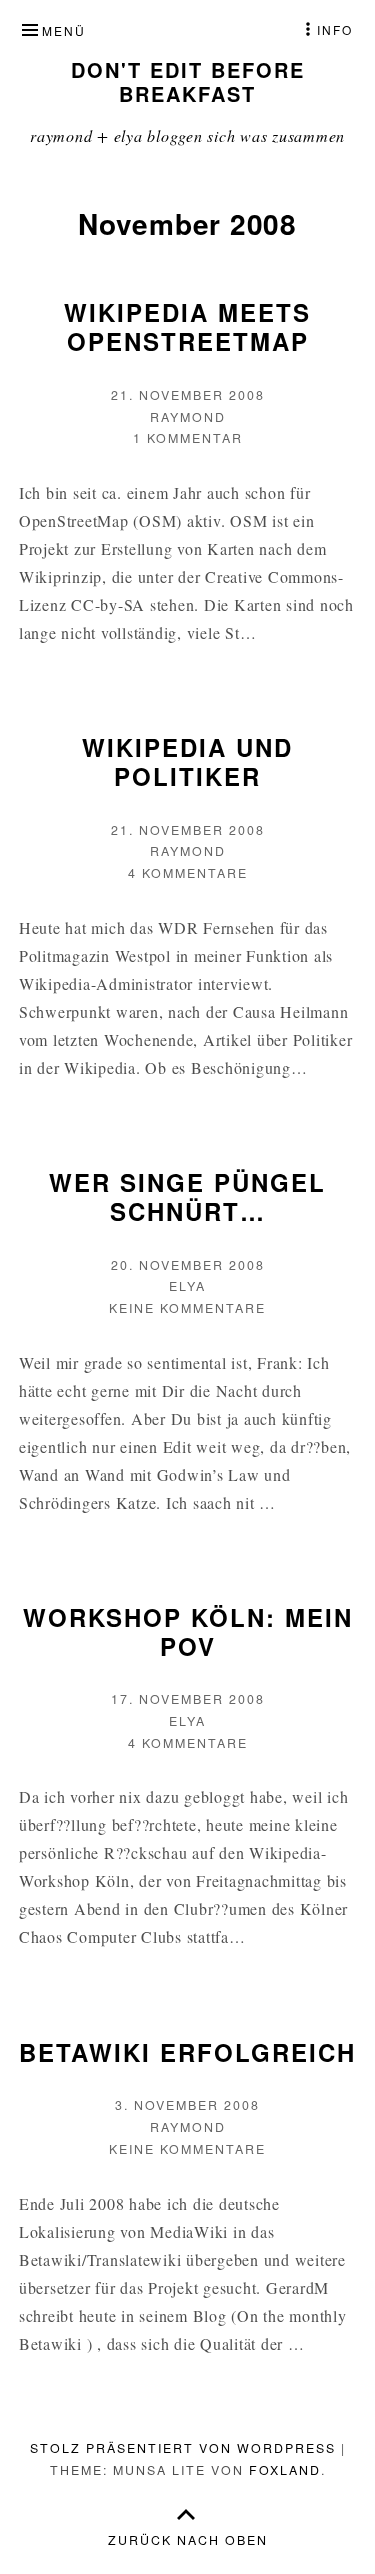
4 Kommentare (188, 873)
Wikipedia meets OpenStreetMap (187, 326)
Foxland (285, 2470)
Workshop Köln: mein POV (188, 1631)
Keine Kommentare (187, 1308)
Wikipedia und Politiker (187, 761)
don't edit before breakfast (188, 81)
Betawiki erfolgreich (187, 2052)
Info (335, 29)
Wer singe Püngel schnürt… (187, 1196)
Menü (64, 30)
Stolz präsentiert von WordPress (183, 2448)
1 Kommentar (188, 438)
